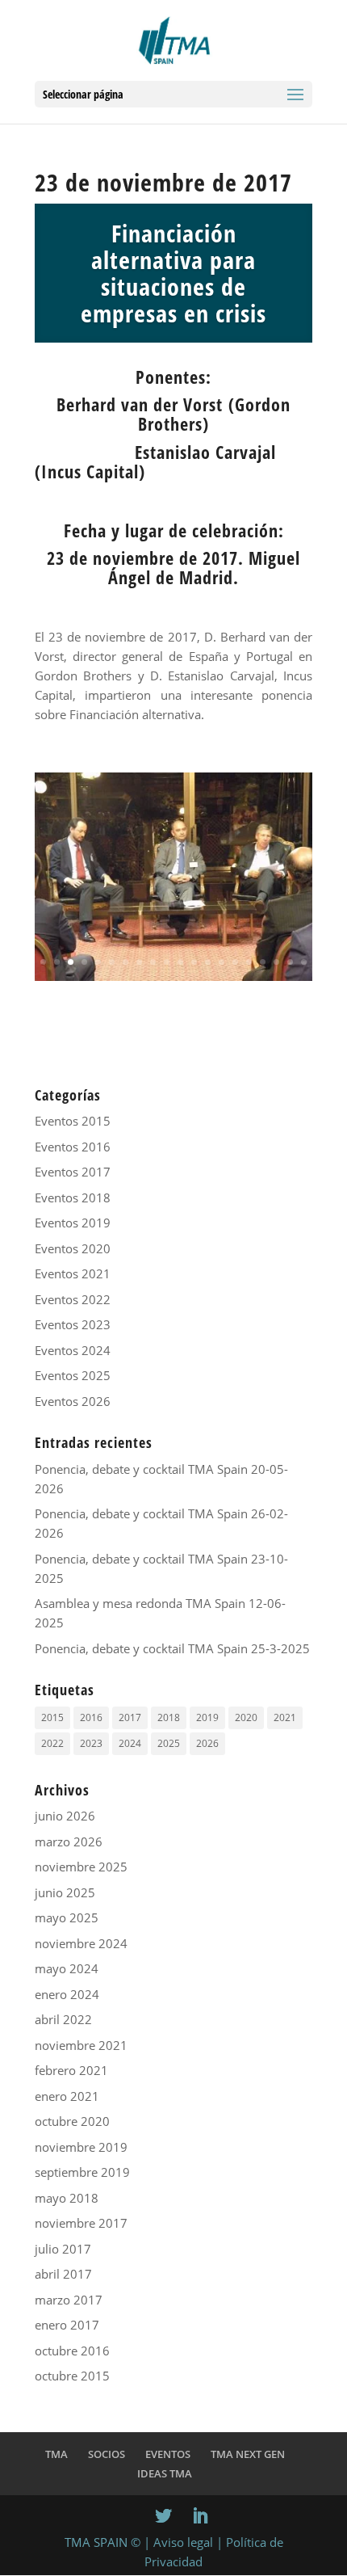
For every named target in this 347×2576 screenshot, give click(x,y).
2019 (207, 1717)
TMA (56, 2454)
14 (222, 962)
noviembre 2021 (81, 2045)
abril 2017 (63, 2274)
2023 (91, 1743)
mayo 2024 (67, 1968)
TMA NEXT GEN (248, 2454)
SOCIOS (107, 2454)
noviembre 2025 (81, 1867)
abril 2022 (63, 2019)
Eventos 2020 (73, 1248)
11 (180, 962)
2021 (285, 1717)
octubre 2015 (72, 2376)
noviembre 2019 (81, 2147)
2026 (207, 1743)
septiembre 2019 (82, 2172)
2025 (169, 1743)
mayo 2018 (67, 2198)
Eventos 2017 (73, 1172)
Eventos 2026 (73, 1401)
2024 (130, 1743)
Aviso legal (183, 2542)
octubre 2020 (72, 2121)
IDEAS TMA (165, 2473)
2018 (169, 1717)
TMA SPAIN (96, 2542)
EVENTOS (168, 2454)
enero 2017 (67, 2325)
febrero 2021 (71, 2070)
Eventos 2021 (73, 1273)
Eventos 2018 (73, 1198)
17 (263, 962)
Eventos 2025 (73, 1375)
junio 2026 (65, 1816)
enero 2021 (67, 2096)
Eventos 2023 (73, 1324)
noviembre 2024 (81, 1943)
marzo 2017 (69, 2300)
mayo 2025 (67, 1917)
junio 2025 (65, 1892)
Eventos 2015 (73, 1121)
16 (249, 962)
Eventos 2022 (73, 1299)
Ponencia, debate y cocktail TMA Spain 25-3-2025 (172, 1648)
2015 (52, 1717)
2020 (246, 1717)
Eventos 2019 (73, 1223)
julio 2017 (63, 2249)
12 (194, 962)
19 (290, 962)
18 (276, 962)
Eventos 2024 (73, 1350)
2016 (91, 1717)
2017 (130, 1717)
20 (304, 962)
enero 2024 (67, 1994)
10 (167, 962)
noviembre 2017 (81, 2223)
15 (235, 962)
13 (208, 962)
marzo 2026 (69, 1842)
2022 (52, 1743)
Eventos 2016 (73, 1147)
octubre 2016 (72, 2351)
